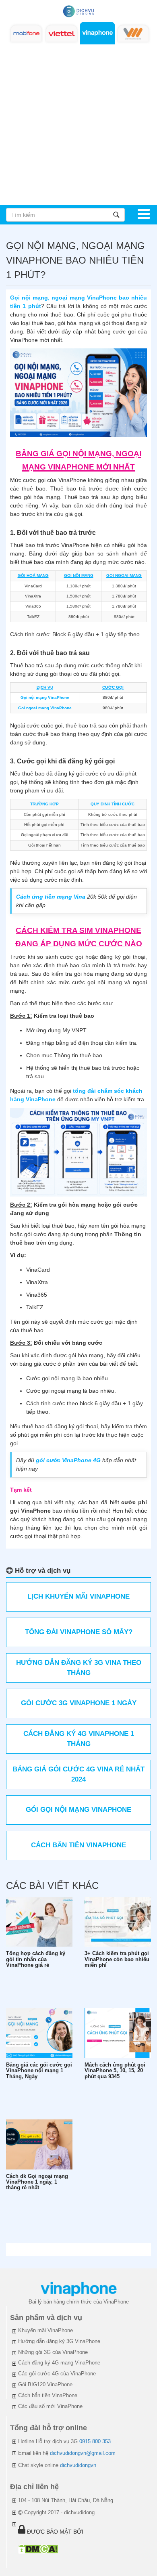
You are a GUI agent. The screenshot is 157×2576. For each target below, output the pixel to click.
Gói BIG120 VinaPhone (45, 2384)
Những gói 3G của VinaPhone (53, 2352)
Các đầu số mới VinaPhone (50, 2406)
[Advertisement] (78, 122)
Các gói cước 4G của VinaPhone (57, 2374)
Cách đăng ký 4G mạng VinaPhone (59, 2363)
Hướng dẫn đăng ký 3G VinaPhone (59, 2341)
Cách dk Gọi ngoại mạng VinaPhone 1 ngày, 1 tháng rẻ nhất (37, 2182)
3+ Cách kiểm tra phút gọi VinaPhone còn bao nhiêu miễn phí (117, 1959)
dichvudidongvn (78, 2465)
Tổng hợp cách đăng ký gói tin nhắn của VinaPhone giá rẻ (36, 1959)
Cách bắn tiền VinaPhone (48, 2395)
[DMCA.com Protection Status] (38, 2549)
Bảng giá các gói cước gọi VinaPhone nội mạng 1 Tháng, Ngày (39, 2071)
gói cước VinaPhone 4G (68, 1460)
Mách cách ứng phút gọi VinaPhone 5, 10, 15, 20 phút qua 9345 (115, 2071)
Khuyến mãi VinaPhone (45, 2330)
